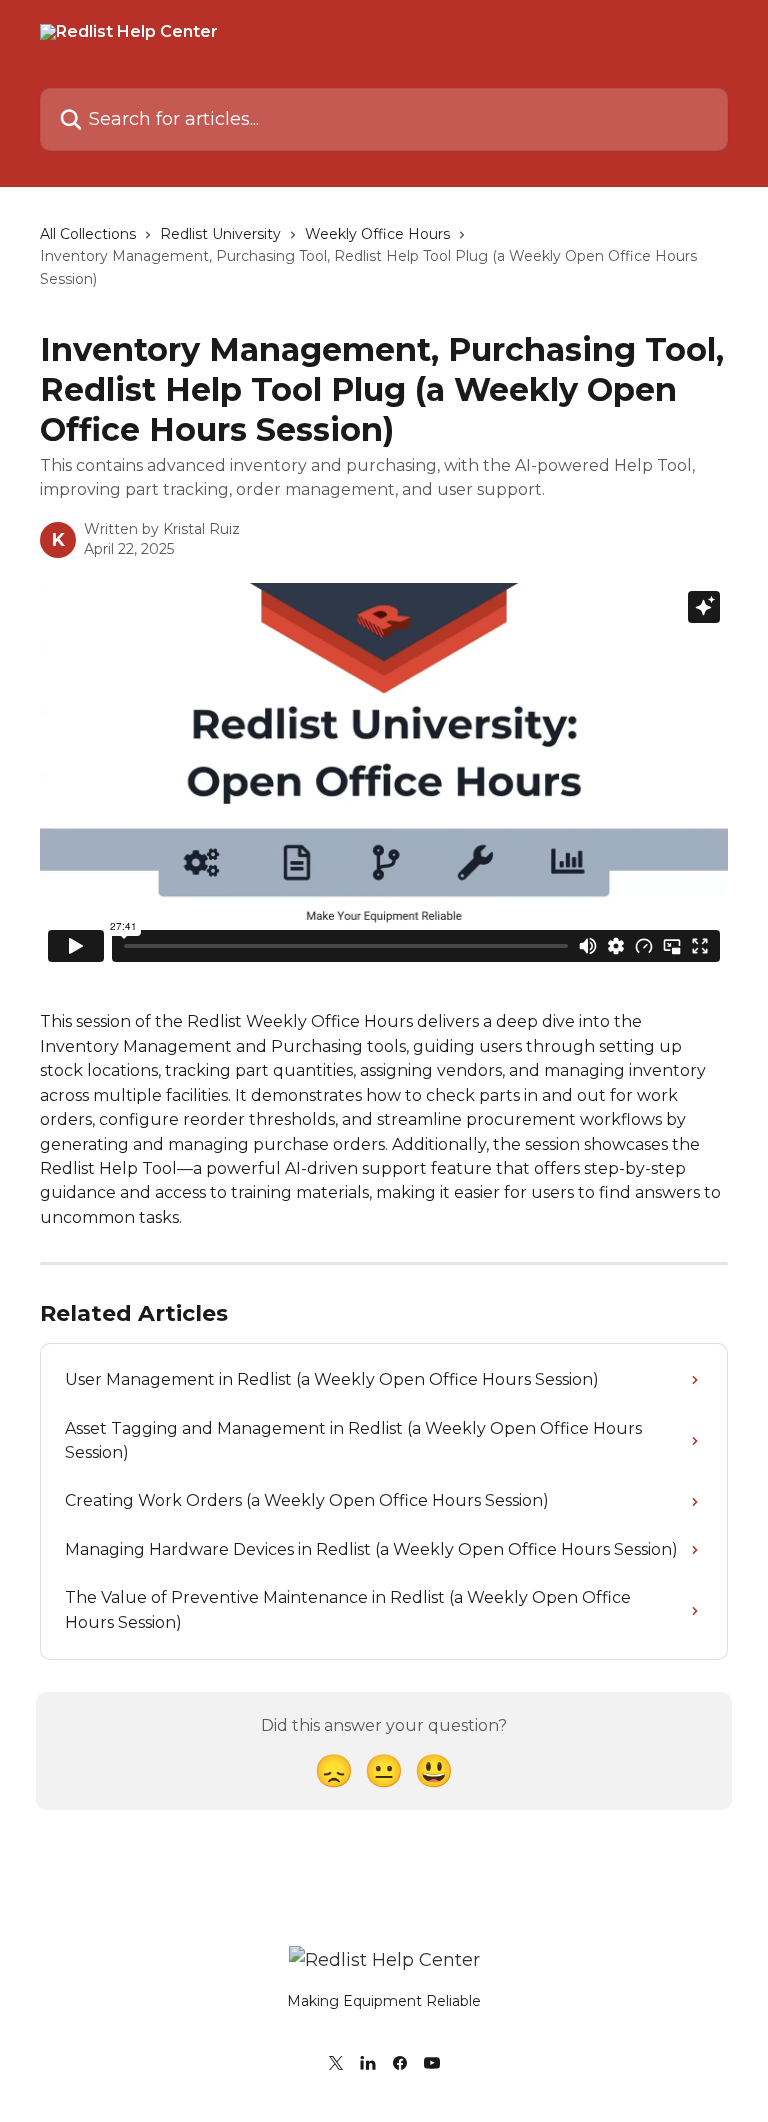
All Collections (88, 234)
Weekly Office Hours (377, 234)
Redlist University (220, 234)
